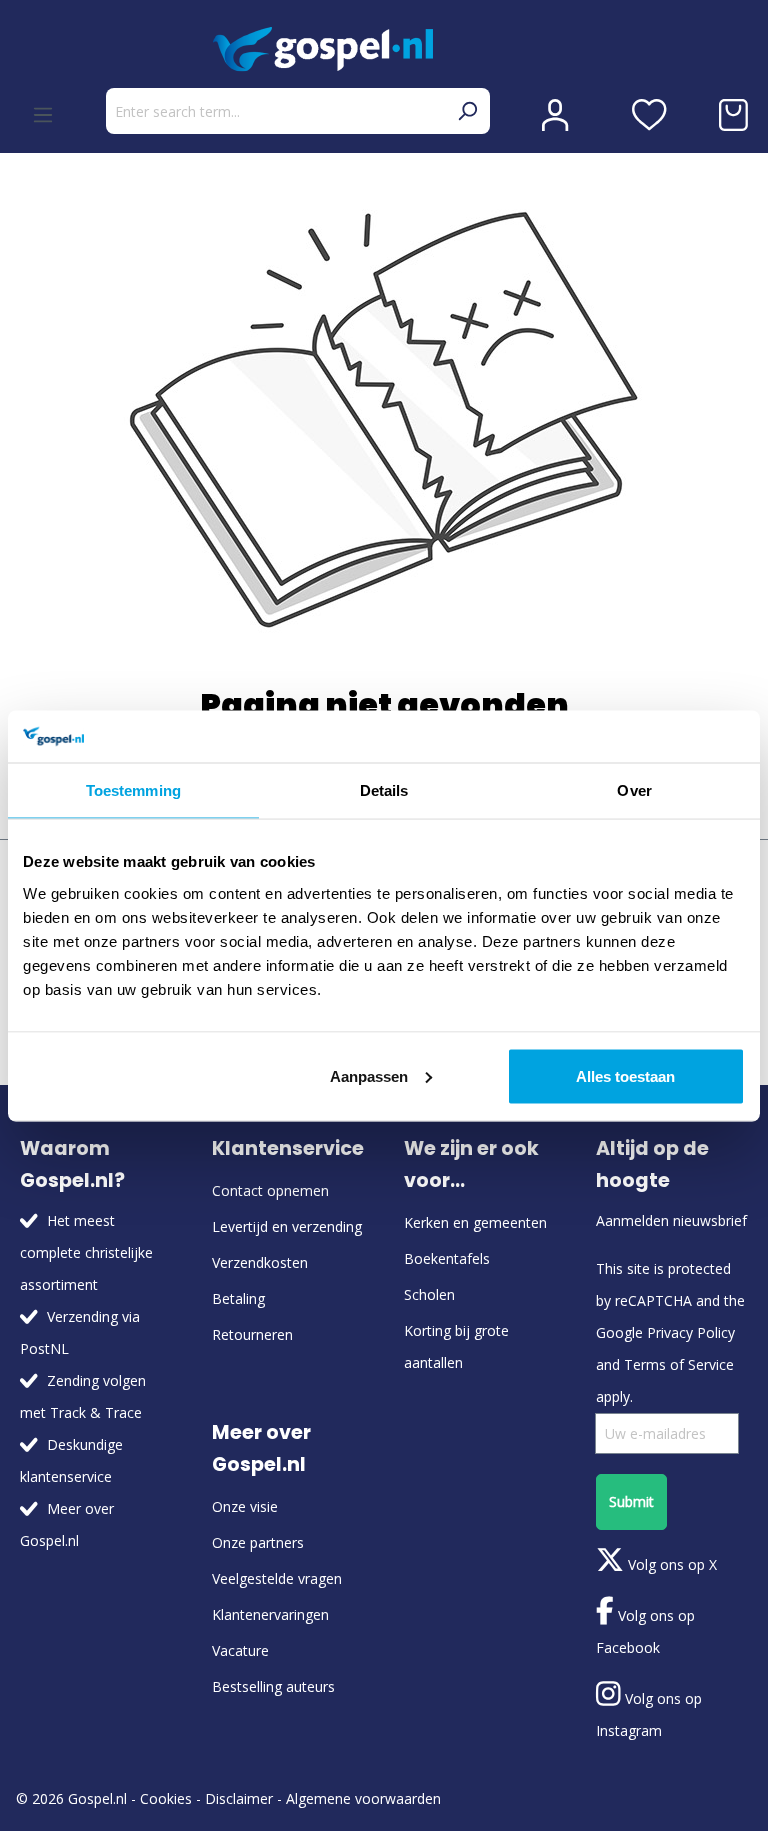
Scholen (429, 1294)
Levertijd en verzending (287, 1226)
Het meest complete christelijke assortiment (86, 1252)
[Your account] (555, 115)
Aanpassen (369, 1075)
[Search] (467, 111)
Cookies (166, 1798)
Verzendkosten (260, 1262)
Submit (631, 1501)
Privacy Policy (691, 1332)
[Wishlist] (649, 115)
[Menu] (43, 115)
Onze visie (245, 1506)
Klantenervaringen (270, 1614)
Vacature (240, 1650)
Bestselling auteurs (273, 1686)
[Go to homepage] (384, 49)
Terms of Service (679, 1364)
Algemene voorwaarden (363, 1798)
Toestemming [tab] (133, 790)
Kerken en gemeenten (475, 1222)
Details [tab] (384, 790)
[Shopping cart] (733, 115)
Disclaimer (239, 1798)
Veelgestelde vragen (277, 1578)
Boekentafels (447, 1258)
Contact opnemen (270, 1190)
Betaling (238, 1298)
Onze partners (258, 1542)
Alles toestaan (625, 1075)
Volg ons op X (670, 1564)
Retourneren (252, 1334)
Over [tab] (634, 790)
